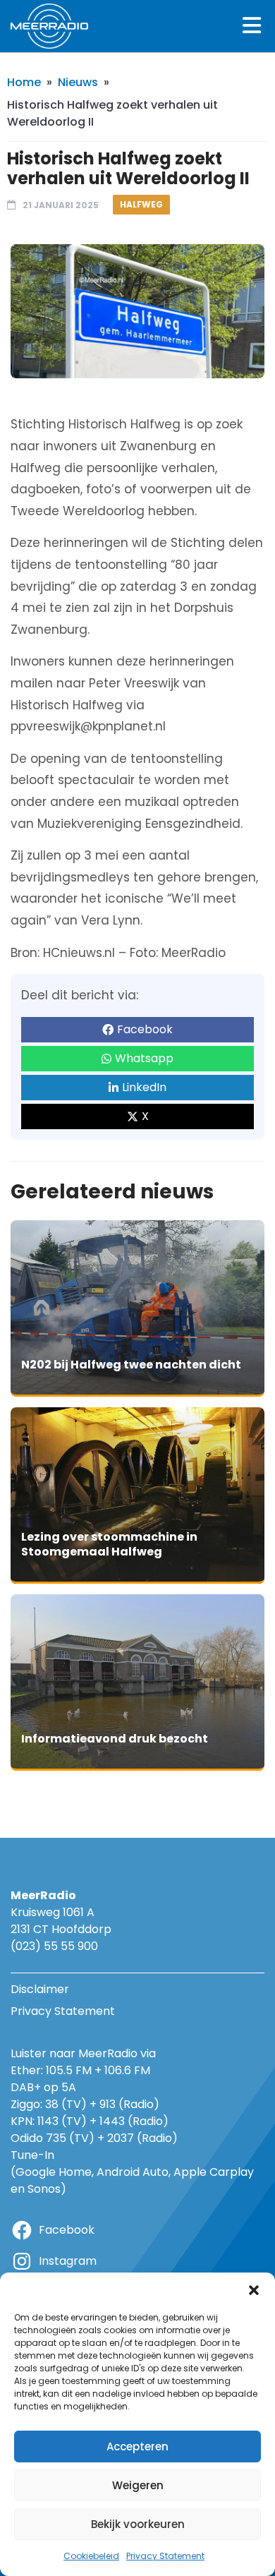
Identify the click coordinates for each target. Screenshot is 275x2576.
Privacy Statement (165, 2556)
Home (24, 82)
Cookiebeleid (91, 2556)
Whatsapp (144, 1058)
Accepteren (137, 2446)
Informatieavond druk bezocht (115, 1739)
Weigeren (138, 2485)
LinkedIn (144, 1087)
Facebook (145, 1029)
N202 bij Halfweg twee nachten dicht (131, 1365)
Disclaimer (40, 1989)
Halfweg (141, 204)
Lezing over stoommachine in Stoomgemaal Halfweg (109, 1545)
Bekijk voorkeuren (138, 2524)
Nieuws (78, 82)
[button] (254, 2290)
